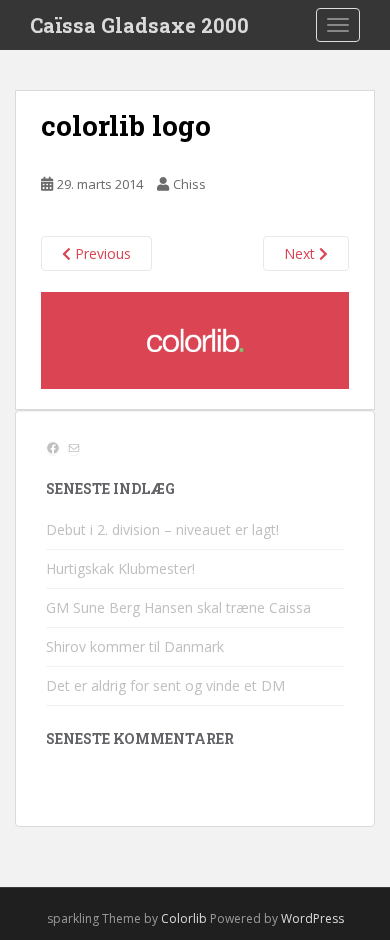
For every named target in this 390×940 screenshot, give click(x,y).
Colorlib (184, 918)
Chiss (189, 184)
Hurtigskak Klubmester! (120, 568)
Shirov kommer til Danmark (135, 646)
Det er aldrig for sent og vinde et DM (165, 685)
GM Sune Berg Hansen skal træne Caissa (178, 607)
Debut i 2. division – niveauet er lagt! (162, 529)
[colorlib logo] (195, 338)
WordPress (312, 918)
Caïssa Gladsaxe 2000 (139, 25)
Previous (101, 253)
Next (301, 253)
